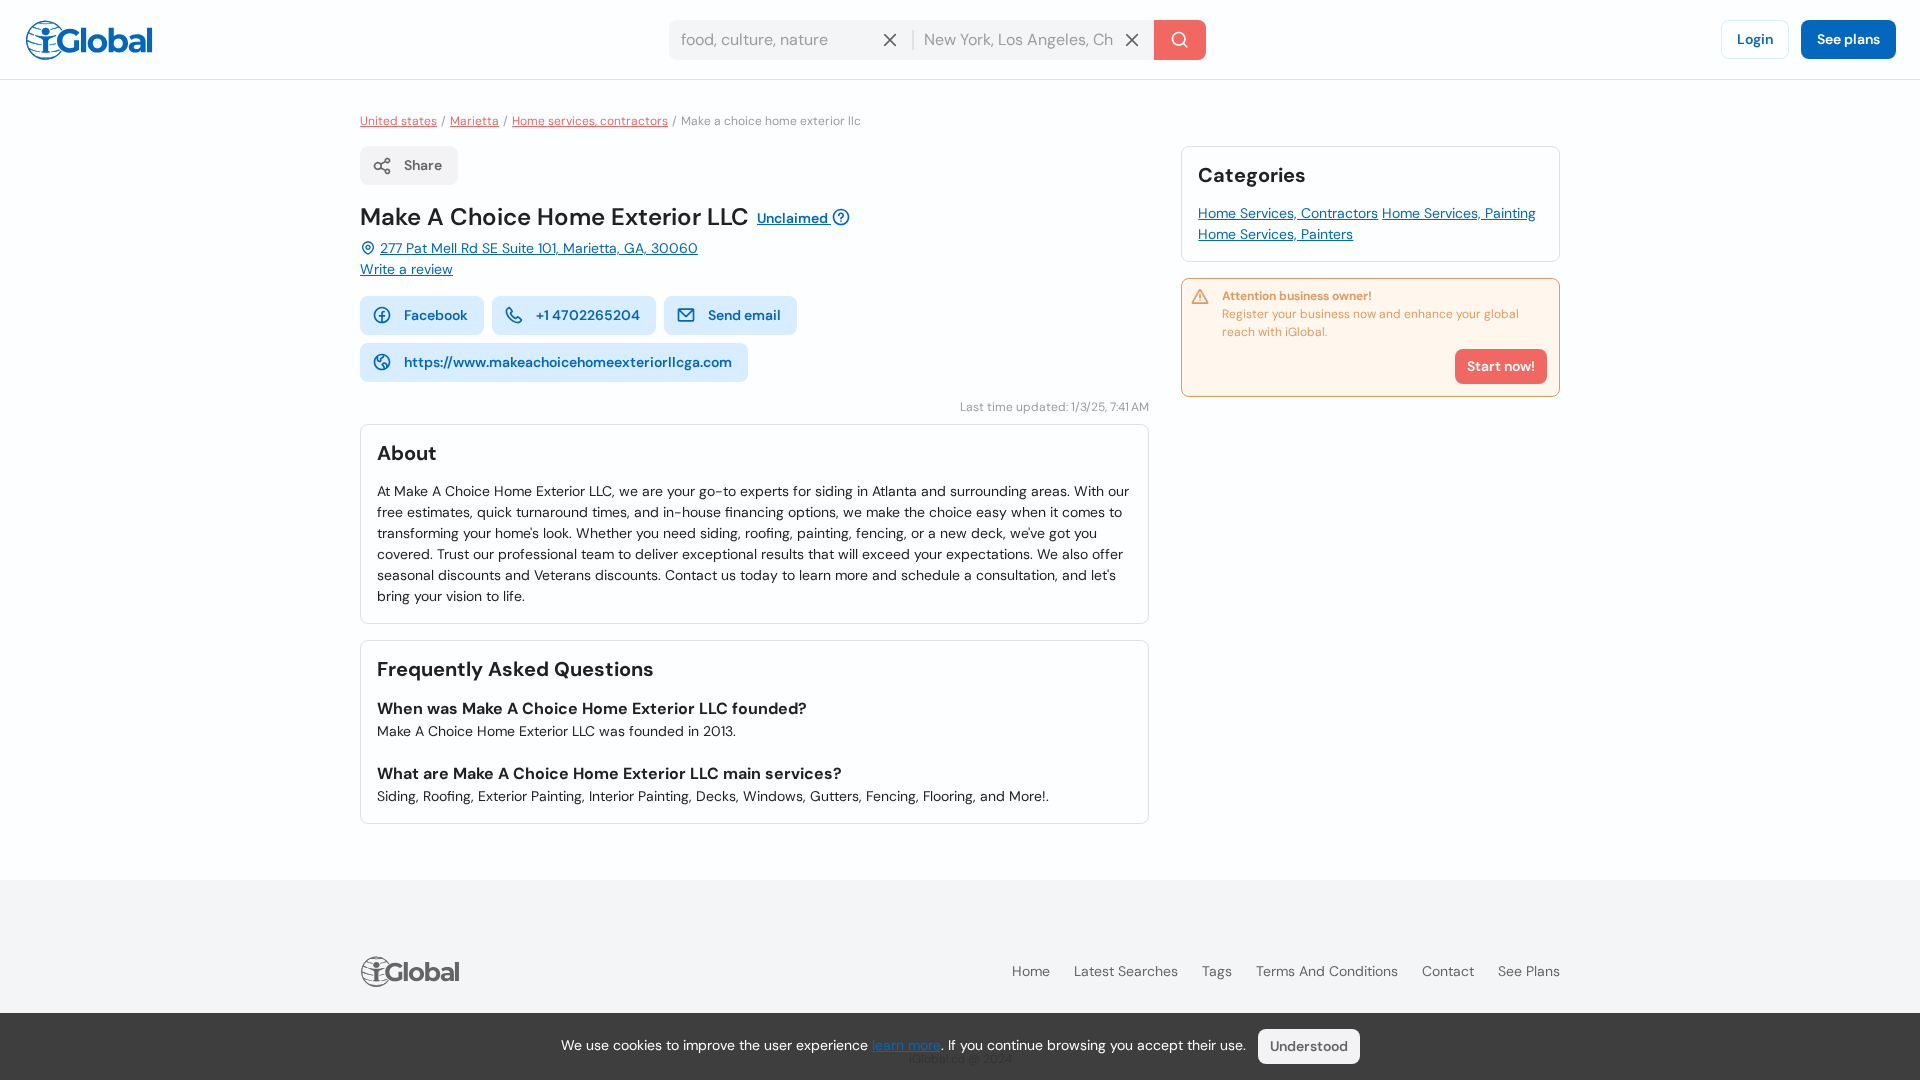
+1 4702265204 (588, 315)
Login (1755, 39)
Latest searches (1126, 971)
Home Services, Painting (1459, 213)
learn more (906, 1045)
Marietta (474, 121)
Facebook (436, 315)
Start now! (1501, 366)
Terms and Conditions (1327, 971)
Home (1031, 971)
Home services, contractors (590, 121)
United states (398, 121)
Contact (1448, 971)
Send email (744, 315)
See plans (1848, 39)
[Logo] (89, 40)
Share (423, 165)
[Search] (1180, 40)
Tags (1217, 971)
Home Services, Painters (1275, 234)
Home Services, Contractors (1288, 213)
